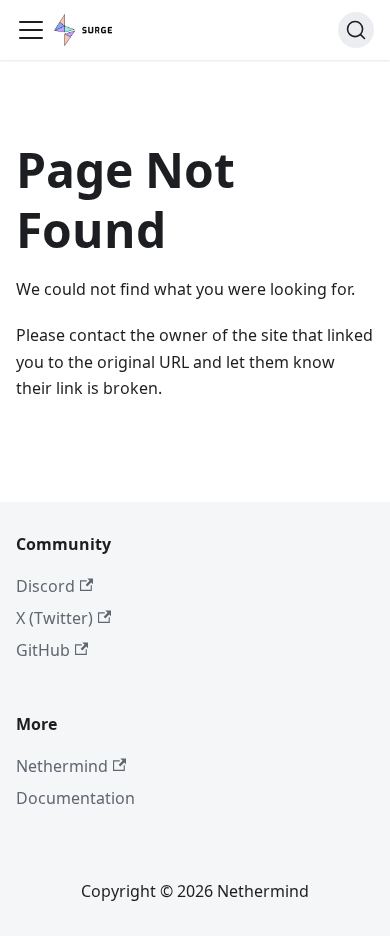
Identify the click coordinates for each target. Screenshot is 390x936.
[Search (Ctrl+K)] (356, 30)
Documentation (75, 798)
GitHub (43, 650)
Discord (45, 586)
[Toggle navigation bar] (31, 30)
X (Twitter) (54, 618)
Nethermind (62, 766)
